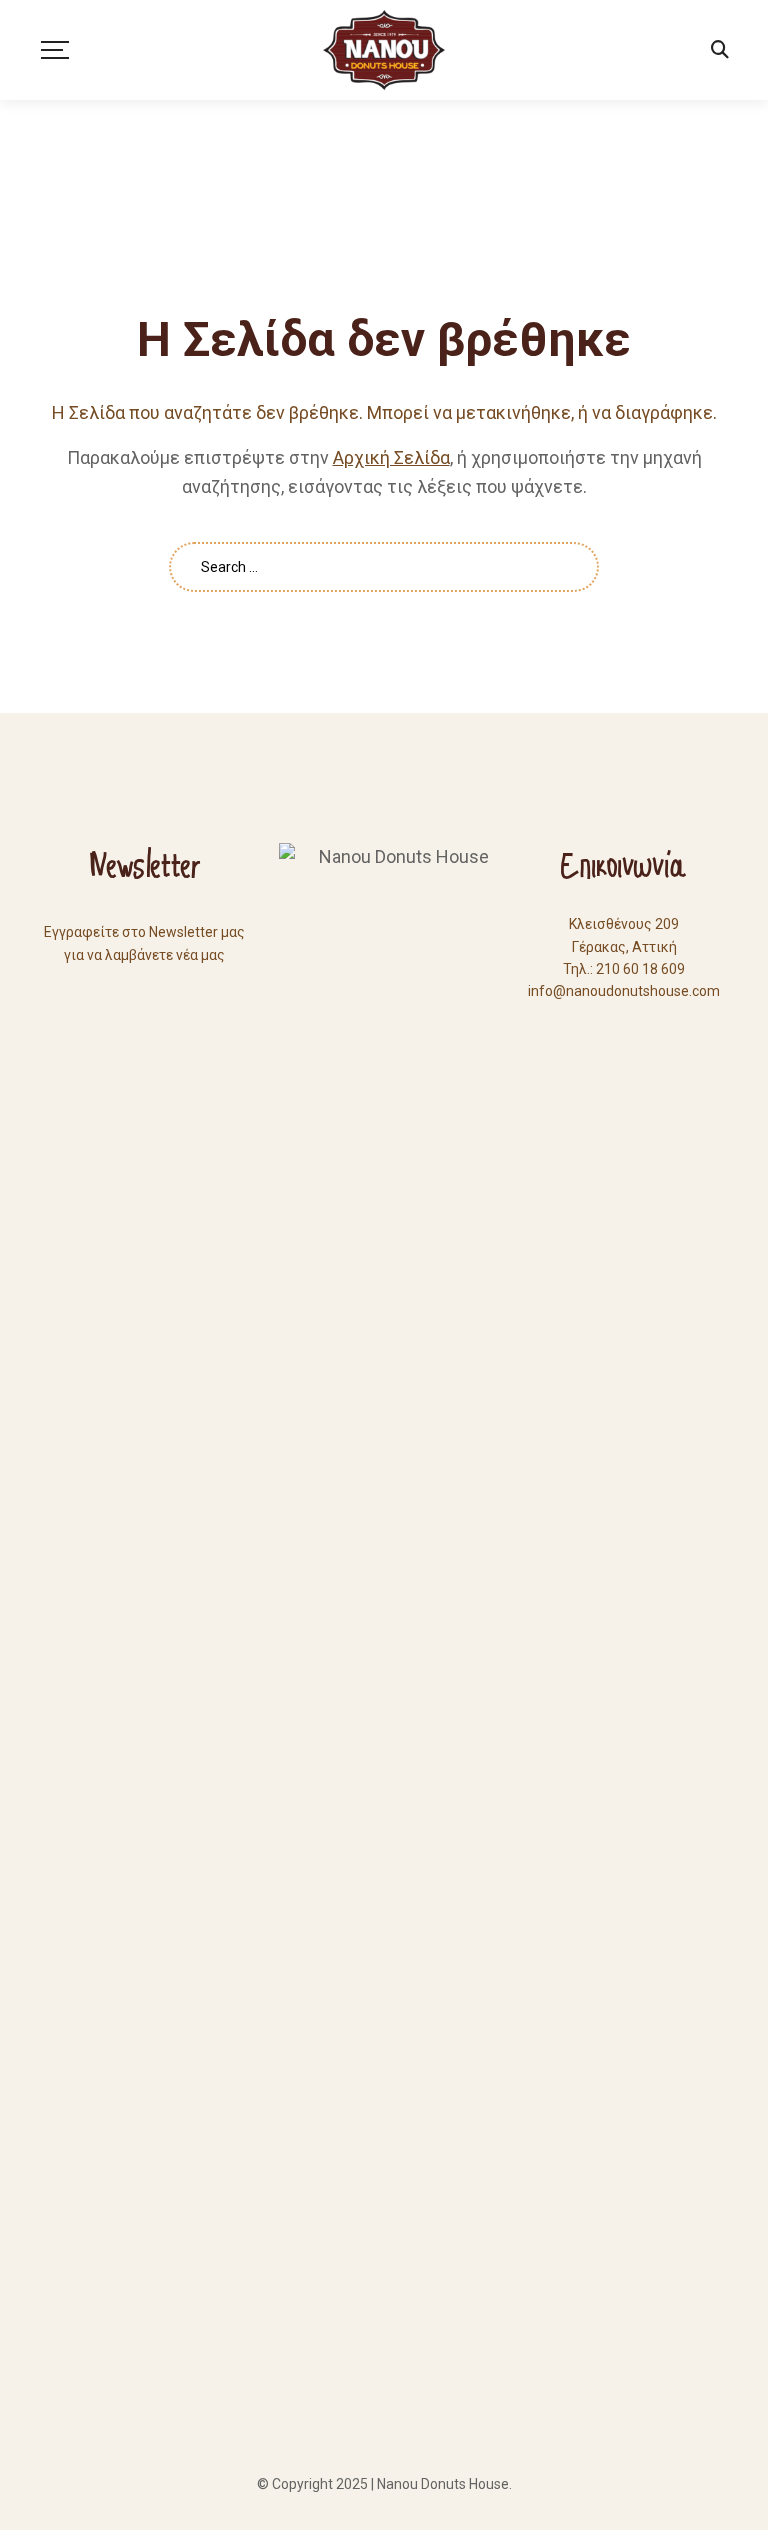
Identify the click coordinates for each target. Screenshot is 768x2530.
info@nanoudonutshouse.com (624, 991)
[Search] (720, 50)
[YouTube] (624, 1028)
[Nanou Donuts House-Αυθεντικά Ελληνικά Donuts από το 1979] (383, 50)
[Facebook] (588, 1028)
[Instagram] (660, 1028)
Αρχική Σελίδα (391, 457)
